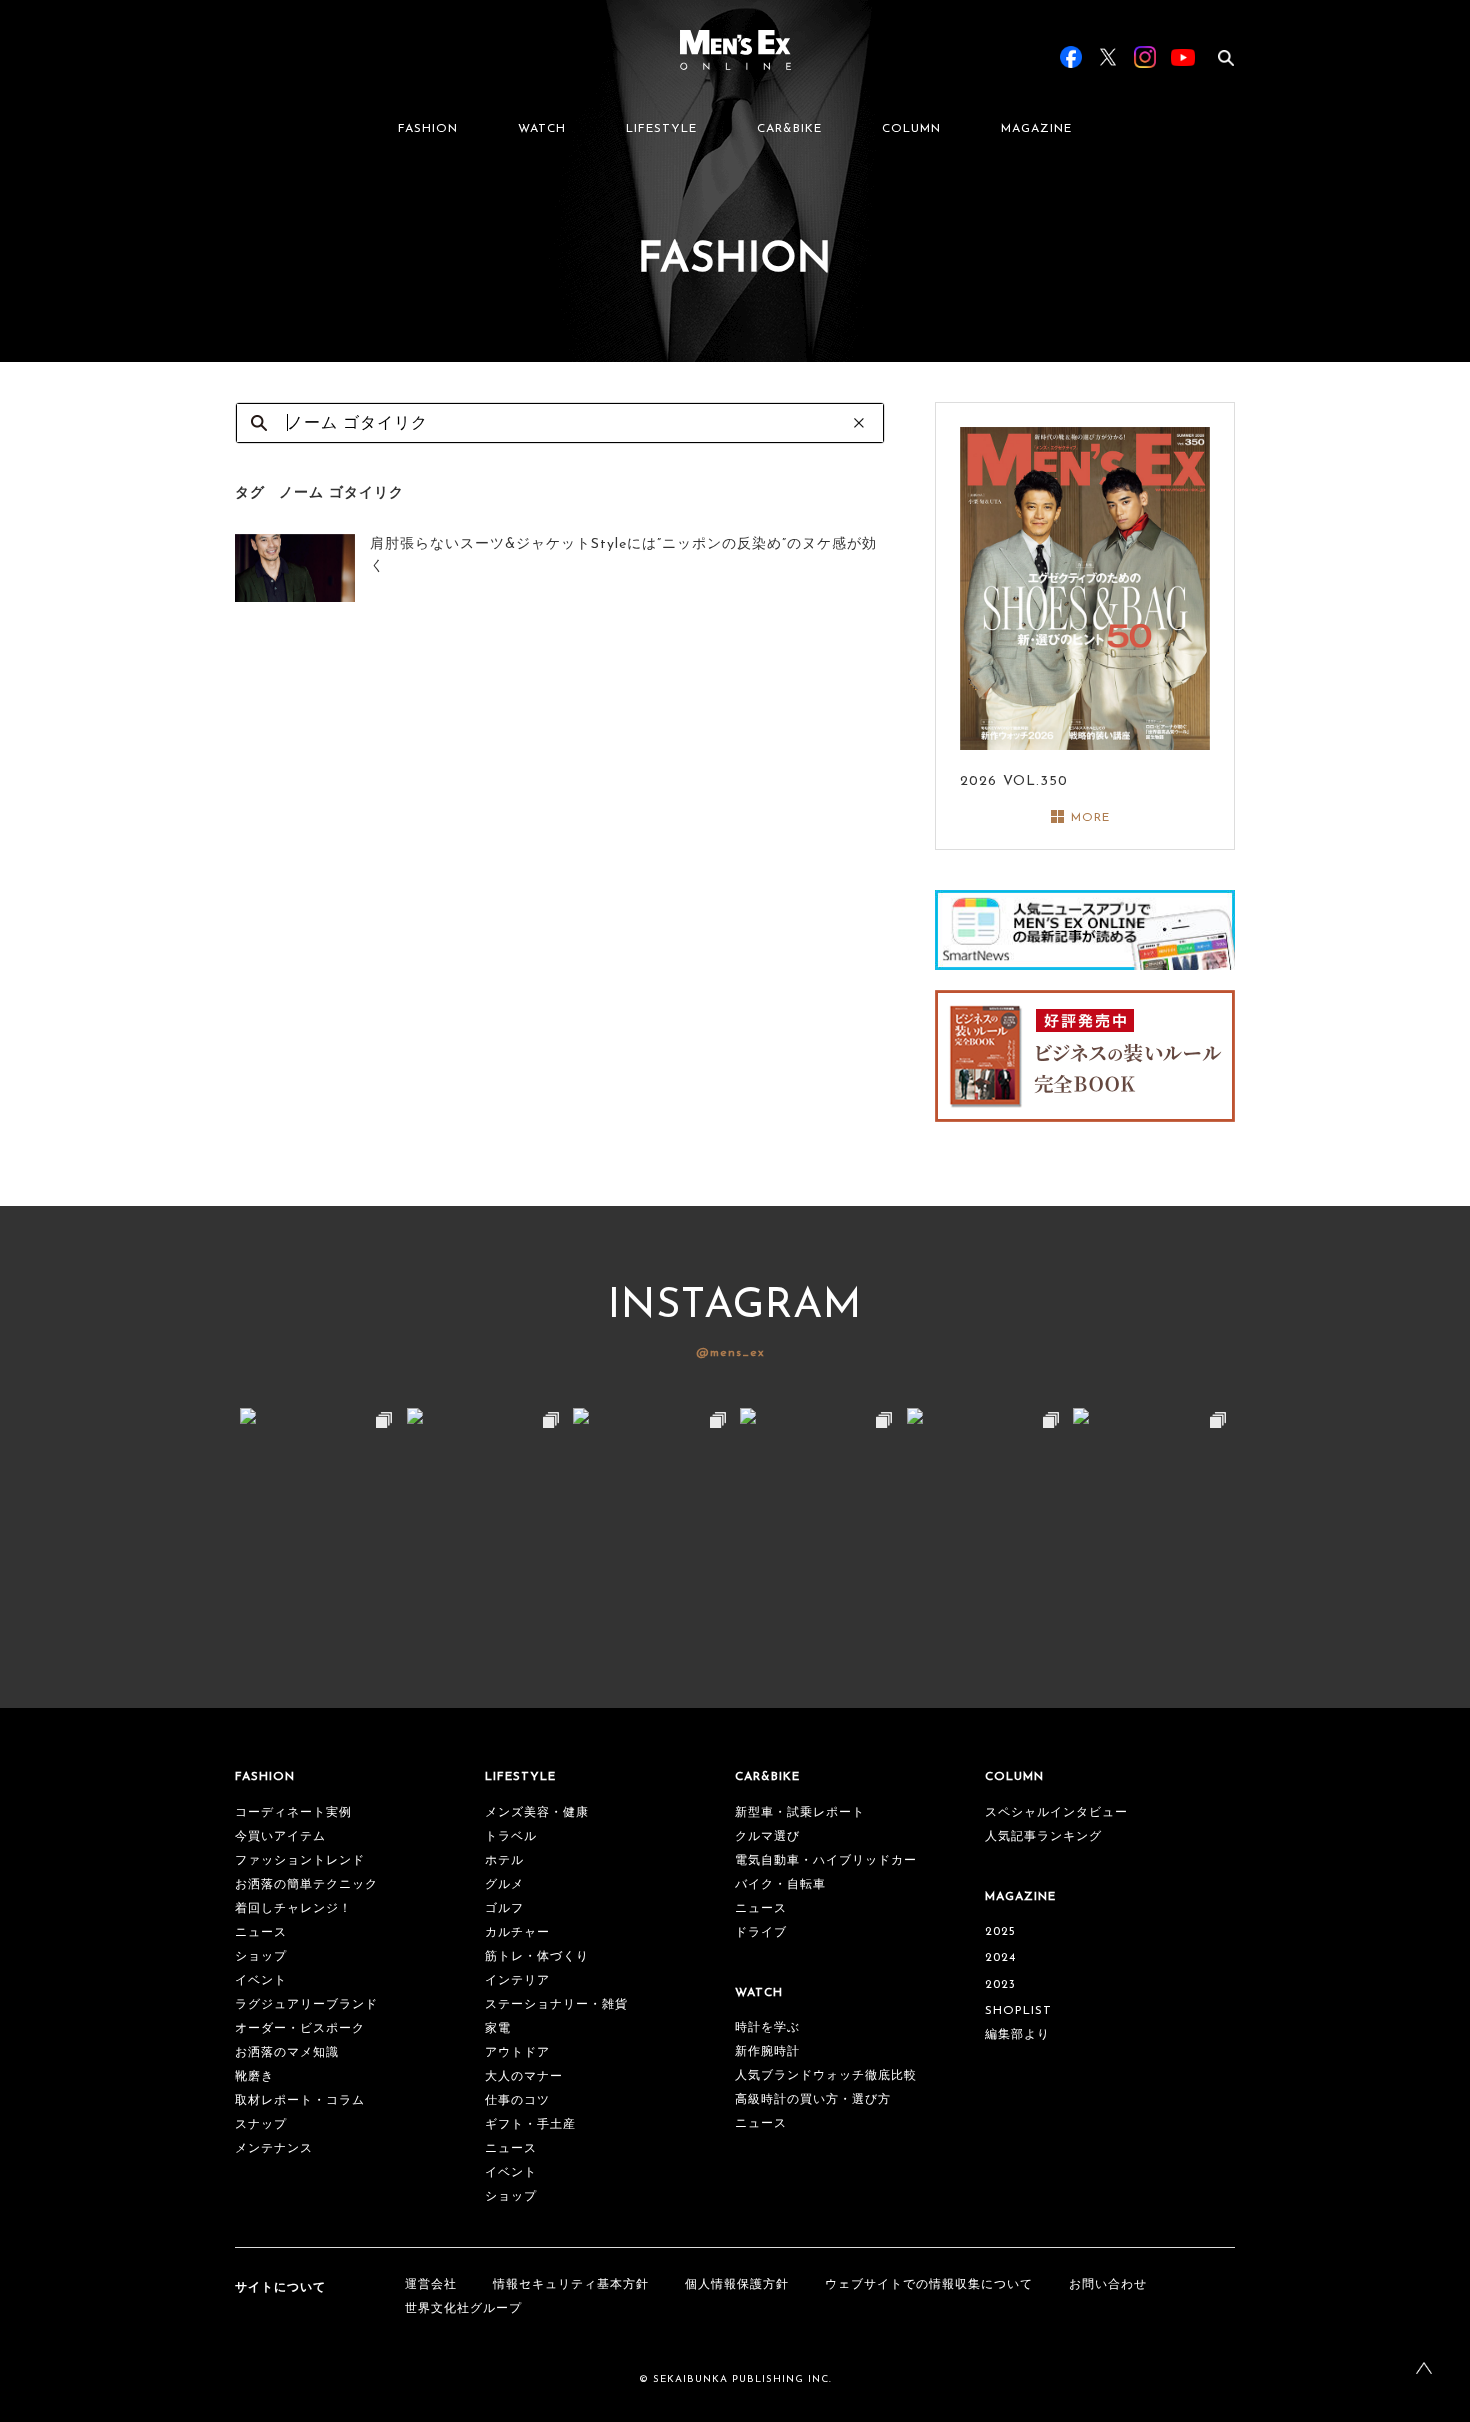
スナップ (261, 2125)
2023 (1000, 1985)
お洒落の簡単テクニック (306, 1885)
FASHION (428, 129)
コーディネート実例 (293, 1813)
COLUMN (911, 129)
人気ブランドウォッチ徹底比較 (826, 2076)
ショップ (261, 1957)
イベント (261, 1981)
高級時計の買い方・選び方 (813, 2100)
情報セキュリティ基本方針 (571, 2285)
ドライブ (761, 1933)
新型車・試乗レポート (800, 1813)
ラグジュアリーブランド (306, 2005)
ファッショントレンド (300, 1861)
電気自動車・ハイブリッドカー (826, 1861)
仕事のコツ (517, 2101)
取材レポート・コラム (300, 2101)
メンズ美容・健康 (537, 1813)
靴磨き (254, 2077)
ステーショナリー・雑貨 (556, 2005)
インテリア (517, 1981)
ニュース (261, 1933)
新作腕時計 (767, 2052)
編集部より (1017, 2035)
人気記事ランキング (1043, 1837)
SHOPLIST (1018, 2011)
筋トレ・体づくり (537, 1957)
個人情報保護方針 (737, 2285)
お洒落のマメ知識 (287, 2053)
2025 (1000, 1932)
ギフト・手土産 (530, 2125)
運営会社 (431, 2285)
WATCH (542, 129)
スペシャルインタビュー (1056, 1813)
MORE (1090, 818)
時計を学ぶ (767, 2028)
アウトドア (517, 2053)
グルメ (504, 1885)
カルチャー (517, 1933)
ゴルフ (504, 1909)
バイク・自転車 (780, 1885)
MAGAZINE (1036, 129)
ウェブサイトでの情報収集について (929, 2285)
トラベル (511, 1837)
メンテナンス (274, 2149)
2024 (1000, 1958)
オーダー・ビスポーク (300, 2029)
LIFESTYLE (661, 129)
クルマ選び (767, 1837)
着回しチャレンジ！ (293, 1909)
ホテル (504, 1861)
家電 (498, 2029)
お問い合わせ (1108, 2285)
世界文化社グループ (463, 2309)
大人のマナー (524, 2077)
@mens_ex (730, 1353)
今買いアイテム (280, 1837)
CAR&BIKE (789, 129)
